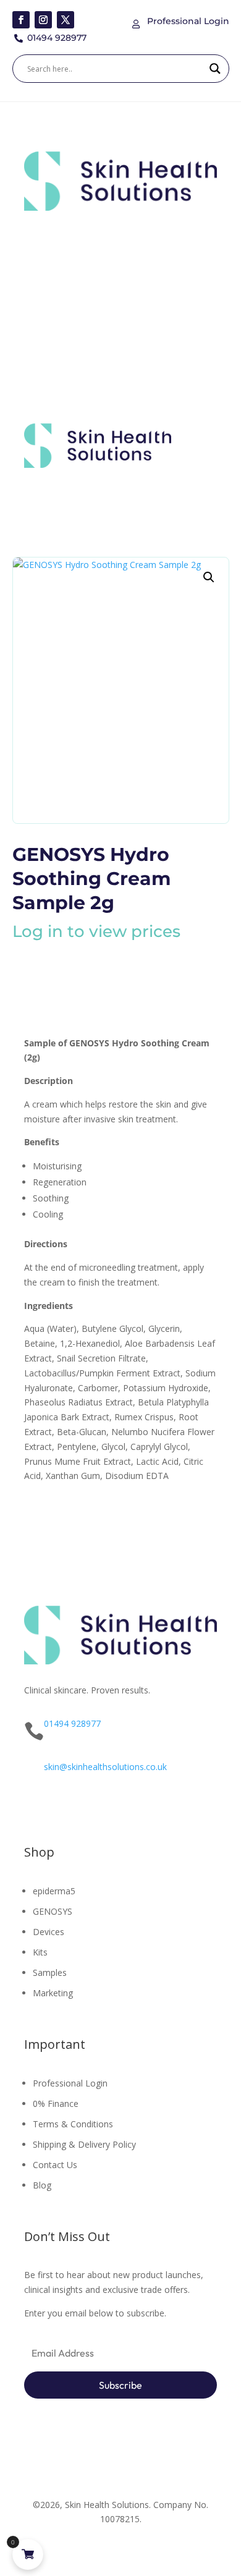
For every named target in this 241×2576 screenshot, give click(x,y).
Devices (49, 1932)
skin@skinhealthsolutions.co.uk (105, 1767)
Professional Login (70, 2083)
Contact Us (55, 2165)
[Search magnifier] (215, 69)
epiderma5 (54, 1891)
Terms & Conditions (73, 2124)
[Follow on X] (66, 20)
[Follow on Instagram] (43, 20)
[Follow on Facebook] (21, 20)
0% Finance (56, 2104)
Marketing (53, 1993)
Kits (40, 1952)
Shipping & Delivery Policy (84, 2144)
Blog (42, 2185)
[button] (209, 577)
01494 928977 (72, 1723)
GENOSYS (53, 1911)
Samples (50, 1972)
